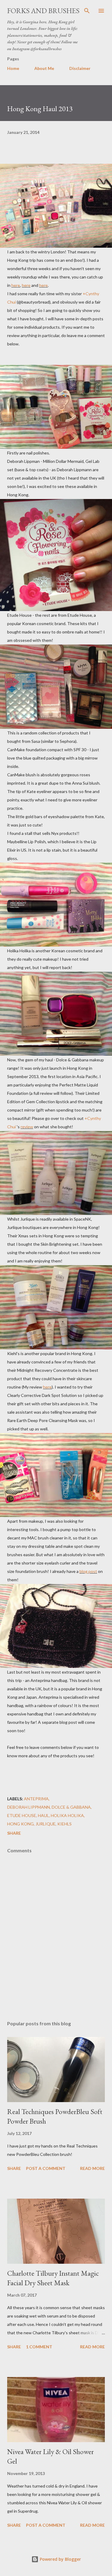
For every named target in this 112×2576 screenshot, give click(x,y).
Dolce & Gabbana (71, 1807)
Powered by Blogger (60, 2559)
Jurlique (46, 1824)
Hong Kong (20, 1824)
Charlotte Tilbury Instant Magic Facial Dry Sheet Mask (53, 2278)
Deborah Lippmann (29, 1807)
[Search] (87, 11)
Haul (43, 1815)
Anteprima (36, 1799)
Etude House (22, 1815)
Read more (92, 2168)
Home (13, 68)
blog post (88, 1571)
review (27, 1127)
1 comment (39, 2347)
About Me (44, 68)
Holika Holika (67, 1815)
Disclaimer (80, 68)
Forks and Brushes (43, 11)
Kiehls (65, 1824)
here (16, 285)
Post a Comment (46, 2168)
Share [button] (14, 1833)
